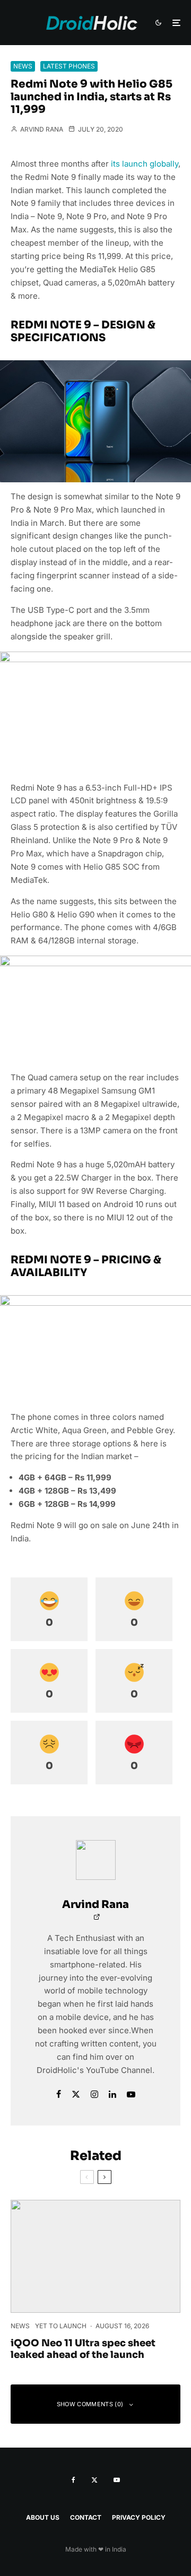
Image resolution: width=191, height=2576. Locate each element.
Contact (86, 2517)
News (23, 66)
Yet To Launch (61, 2326)
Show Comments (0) (90, 2404)
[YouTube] (117, 2480)
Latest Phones (69, 66)
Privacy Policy (139, 2517)
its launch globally (145, 164)
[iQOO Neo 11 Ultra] (95, 2256)
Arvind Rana (41, 129)
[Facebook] (73, 2480)
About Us (43, 2517)
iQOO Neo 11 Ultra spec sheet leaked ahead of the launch (83, 2349)
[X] (94, 2480)
